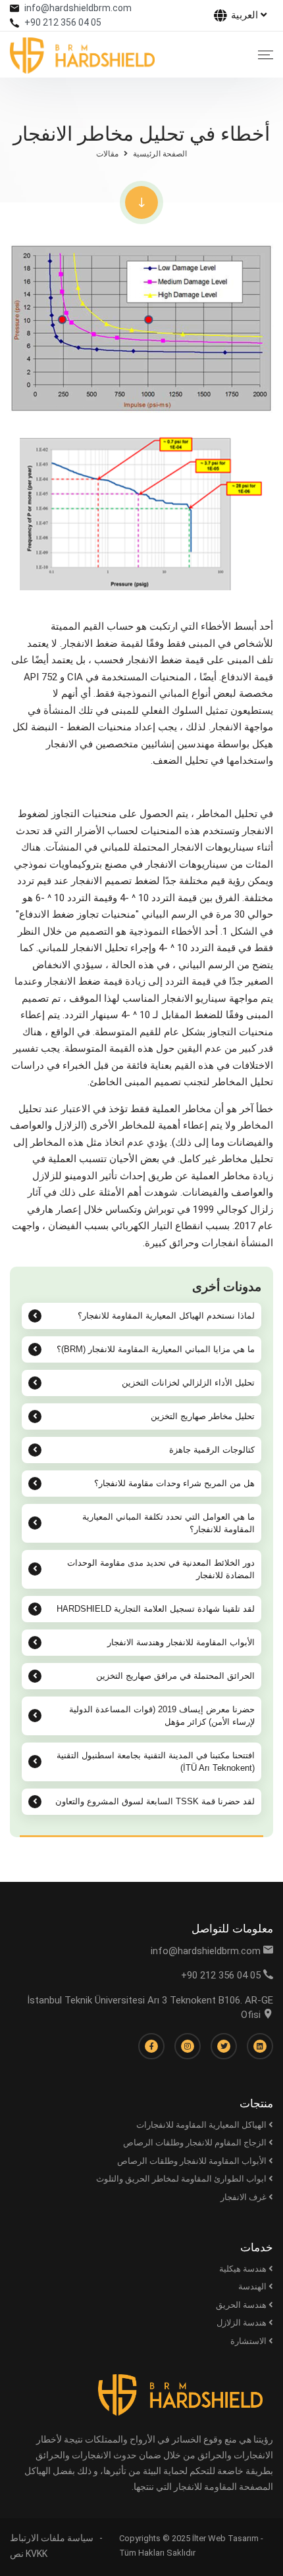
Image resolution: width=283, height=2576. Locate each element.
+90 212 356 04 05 (63, 22)
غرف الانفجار (244, 2197)
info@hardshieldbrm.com (78, 8)
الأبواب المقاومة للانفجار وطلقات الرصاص (193, 2161)
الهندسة (253, 2286)
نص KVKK (29, 2554)
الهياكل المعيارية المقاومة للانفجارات (202, 2125)
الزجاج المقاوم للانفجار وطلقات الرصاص (196, 2143)
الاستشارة (249, 2341)
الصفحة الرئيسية (160, 154)
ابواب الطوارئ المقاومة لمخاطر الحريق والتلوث (182, 2179)
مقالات (107, 154)
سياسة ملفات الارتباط (52, 2538)
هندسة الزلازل (243, 2323)
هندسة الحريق (242, 2305)
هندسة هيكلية (244, 2269)
